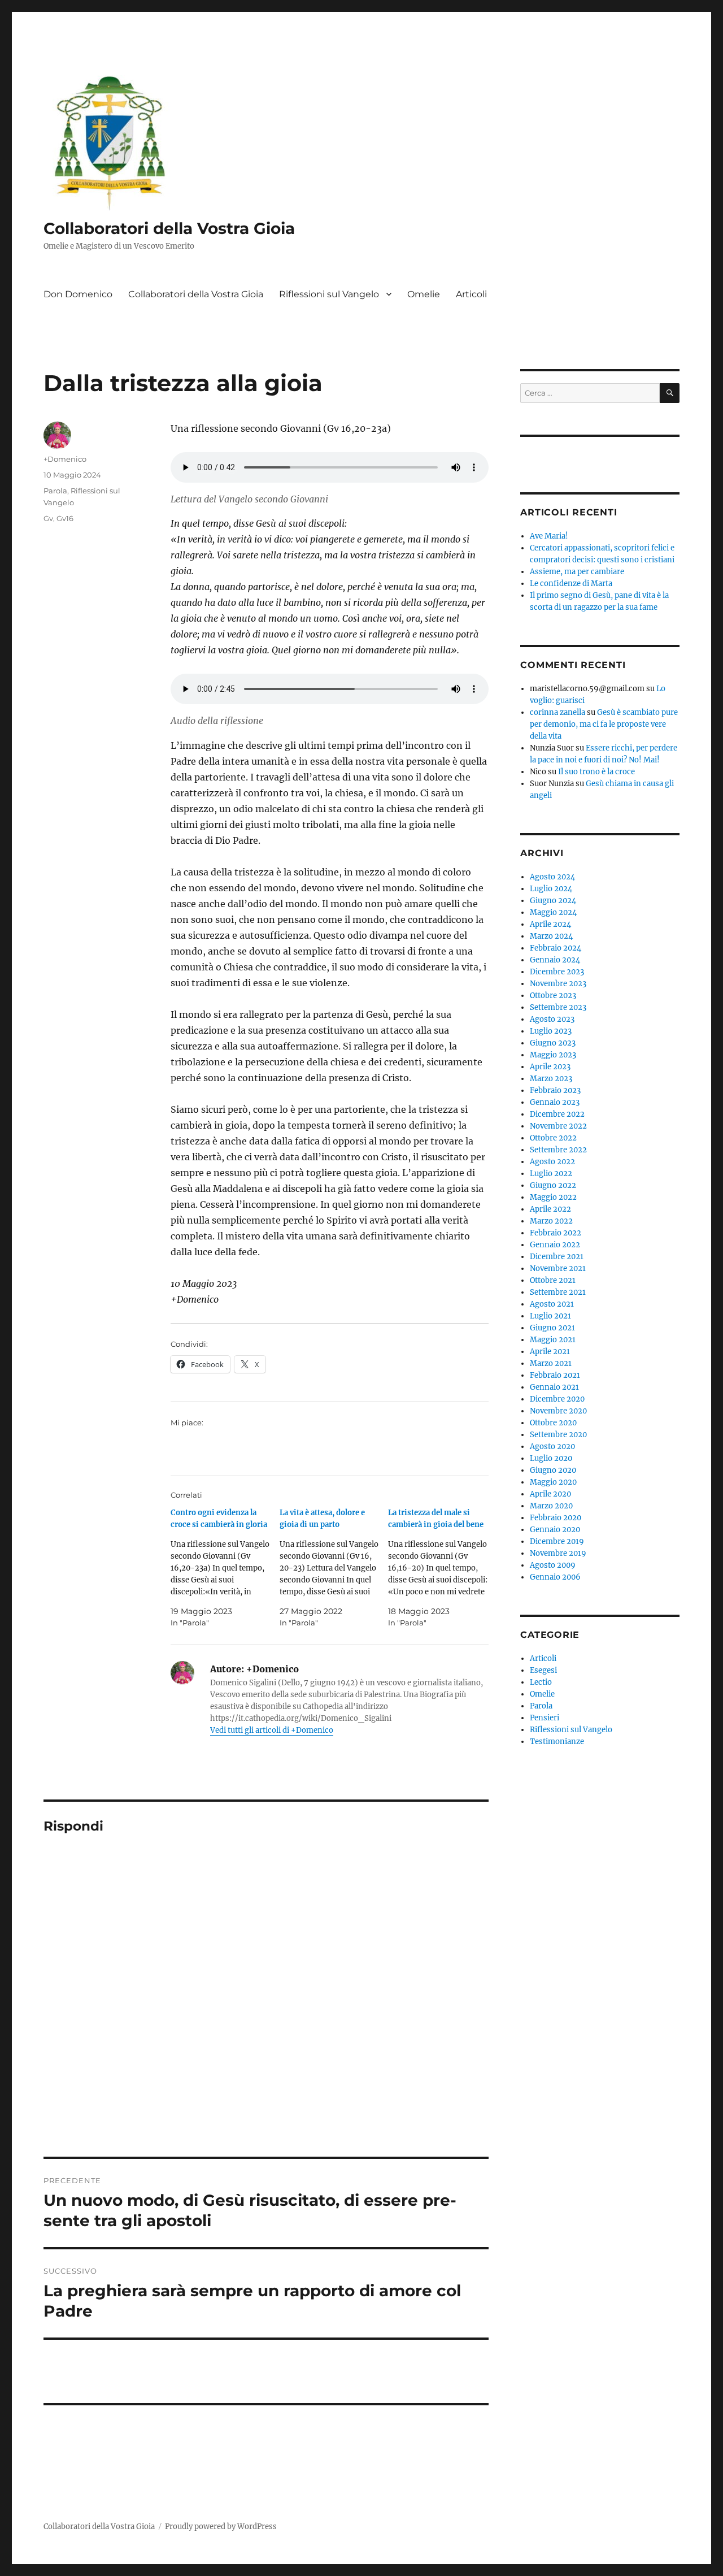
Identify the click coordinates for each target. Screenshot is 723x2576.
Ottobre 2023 (553, 996)
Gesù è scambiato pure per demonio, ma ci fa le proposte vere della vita (604, 724)
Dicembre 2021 (557, 1257)
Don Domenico (78, 294)
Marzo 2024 (551, 936)
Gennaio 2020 (555, 1530)
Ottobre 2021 (553, 1280)
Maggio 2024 (553, 912)
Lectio (541, 1682)
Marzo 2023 (551, 1079)
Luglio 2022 (551, 1174)
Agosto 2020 (552, 1447)
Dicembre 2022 (557, 1114)
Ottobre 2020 (553, 1423)
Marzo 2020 (551, 1506)
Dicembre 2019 (557, 1541)
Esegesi (543, 1670)
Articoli (471, 294)
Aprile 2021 (550, 1352)
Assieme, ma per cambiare (577, 572)
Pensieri (545, 1718)
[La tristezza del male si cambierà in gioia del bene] (442, 1568)
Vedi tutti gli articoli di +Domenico (272, 1730)
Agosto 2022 (552, 1162)
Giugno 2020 (553, 1470)
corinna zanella (558, 712)
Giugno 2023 (553, 1043)
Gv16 (65, 518)
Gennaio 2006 (555, 1577)
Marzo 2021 (551, 1363)
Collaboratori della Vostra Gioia (169, 228)
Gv (48, 518)
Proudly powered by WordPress (221, 2527)
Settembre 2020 (558, 1435)
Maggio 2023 (553, 1055)
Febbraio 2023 (555, 1090)
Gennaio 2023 (555, 1102)
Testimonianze (557, 1742)
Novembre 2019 (558, 1553)
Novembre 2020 (558, 1411)
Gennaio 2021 (554, 1387)
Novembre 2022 (558, 1126)
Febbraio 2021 (555, 1375)
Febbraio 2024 (556, 948)
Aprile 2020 (550, 1494)
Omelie (424, 294)
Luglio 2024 (551, 889)
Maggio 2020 (553, 1482)
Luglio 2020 (551, 1458)
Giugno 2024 (553, 901)
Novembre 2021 (558, 1269)
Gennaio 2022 (555, 1245)
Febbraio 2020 (556, 1518)
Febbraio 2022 (556, 1233)
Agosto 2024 (552, 877)
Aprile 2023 (550, 1067)
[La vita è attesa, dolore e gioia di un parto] (334, 1568)
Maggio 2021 (553, 1340)
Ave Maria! (549, 536)
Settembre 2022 (558, 1150)
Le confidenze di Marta (571, 584)
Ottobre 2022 (553, 1138)
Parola (55, 491)
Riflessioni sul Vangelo (329, 294)
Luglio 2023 (551, 1031)
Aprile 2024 (550, 924)
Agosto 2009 (553, 1565)
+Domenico (65, 459)
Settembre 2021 (558, 1292)
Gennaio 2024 (555, 960)
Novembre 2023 (558, 984)
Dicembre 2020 (557, 1399)
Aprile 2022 (550, 1209)
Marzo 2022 (551, 1221)
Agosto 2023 (552, 1019)
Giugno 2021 (552, 1328)
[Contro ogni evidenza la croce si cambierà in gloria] (225, 1568)
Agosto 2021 (552, 1304)
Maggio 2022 (553, 1197)
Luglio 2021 (550, 1316)
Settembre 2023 (558, 1007)
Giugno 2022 (553, 1185)
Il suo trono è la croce (596, 772)
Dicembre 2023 (557, 972)
